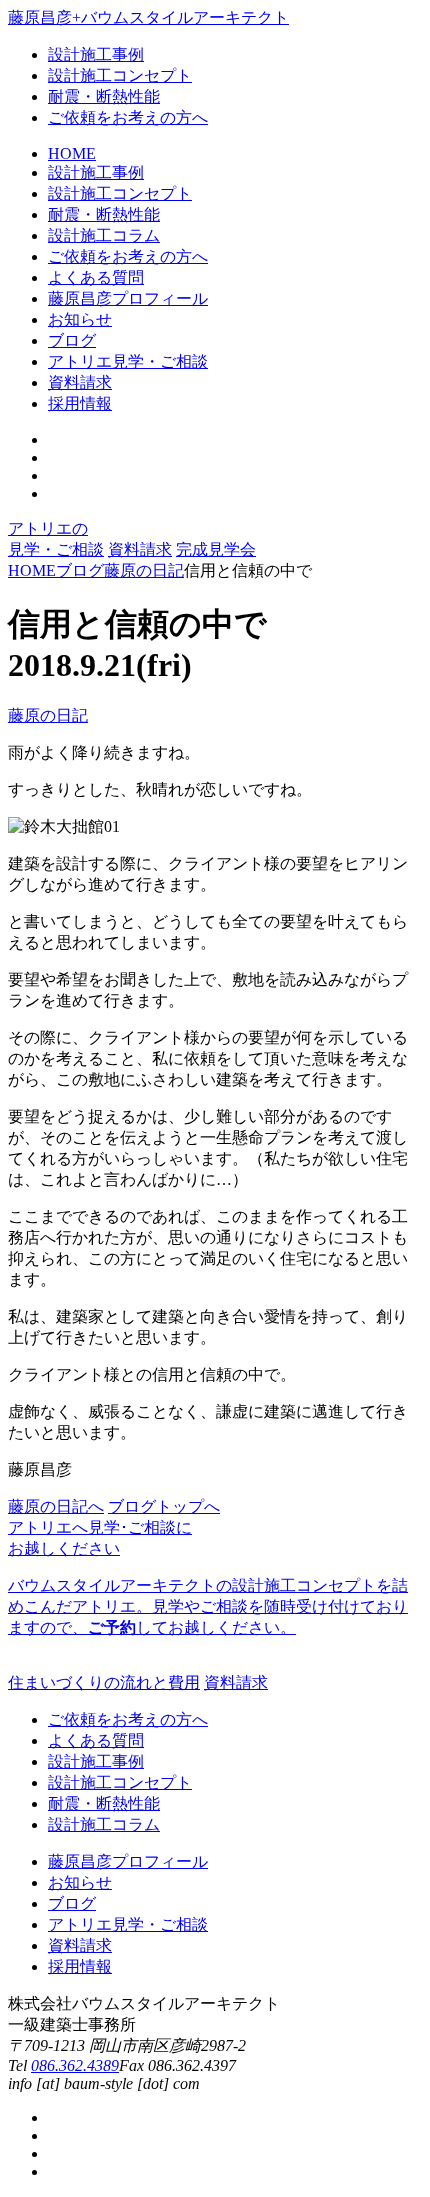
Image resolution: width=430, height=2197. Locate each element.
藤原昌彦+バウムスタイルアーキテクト (148, 17)
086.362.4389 (75, 2065)
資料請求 (140, 549)
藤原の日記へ (56, 1506)
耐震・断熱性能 (104, 96)
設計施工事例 (96, 54)
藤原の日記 (48, 715)
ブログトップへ (164, 1506)
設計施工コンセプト (120, 75)
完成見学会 (216, 549)
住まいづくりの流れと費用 (104, 1682)
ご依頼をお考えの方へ (128, 117)
